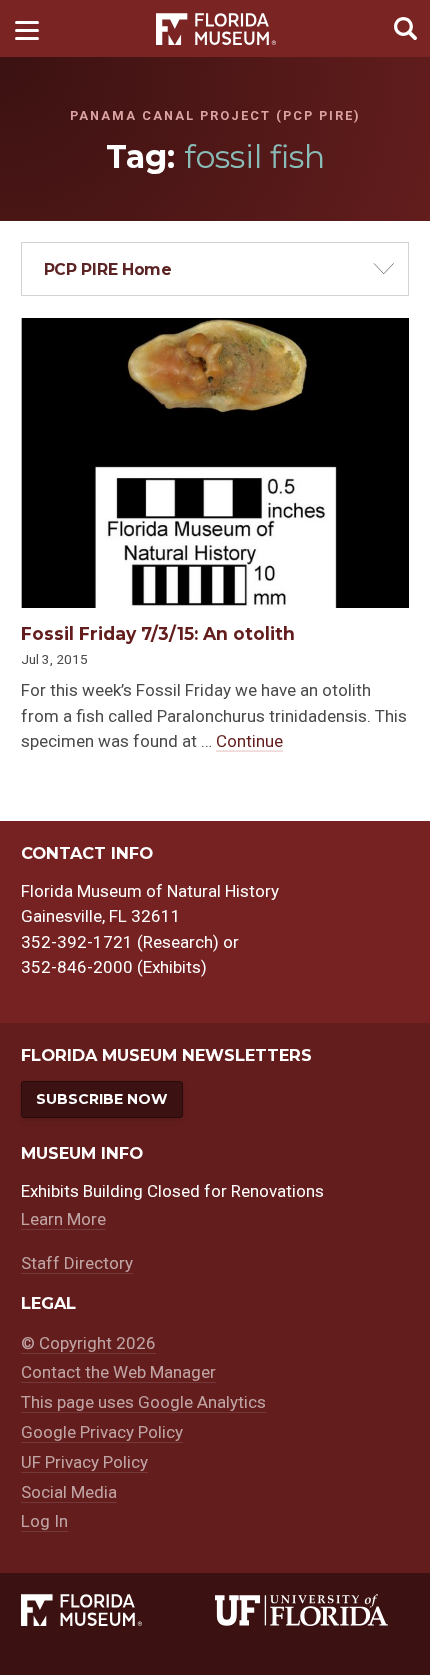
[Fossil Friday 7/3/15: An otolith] (214, 330)
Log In (44, 1521)
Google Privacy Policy (102, 1432)
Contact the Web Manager (118, 1372)
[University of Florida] (312, 1610)
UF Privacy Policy (84, 1462)
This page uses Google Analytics (143, 1402)
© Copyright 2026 (88, 1343)
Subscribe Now (101, 1099)
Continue (249, 741)
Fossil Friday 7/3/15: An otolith (158, 633)
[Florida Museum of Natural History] (118, 1610)
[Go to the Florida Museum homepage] (216, 28)
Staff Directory (77, 1263)
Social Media (69, 1492)
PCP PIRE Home (108, 269)
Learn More (63, 1219)
